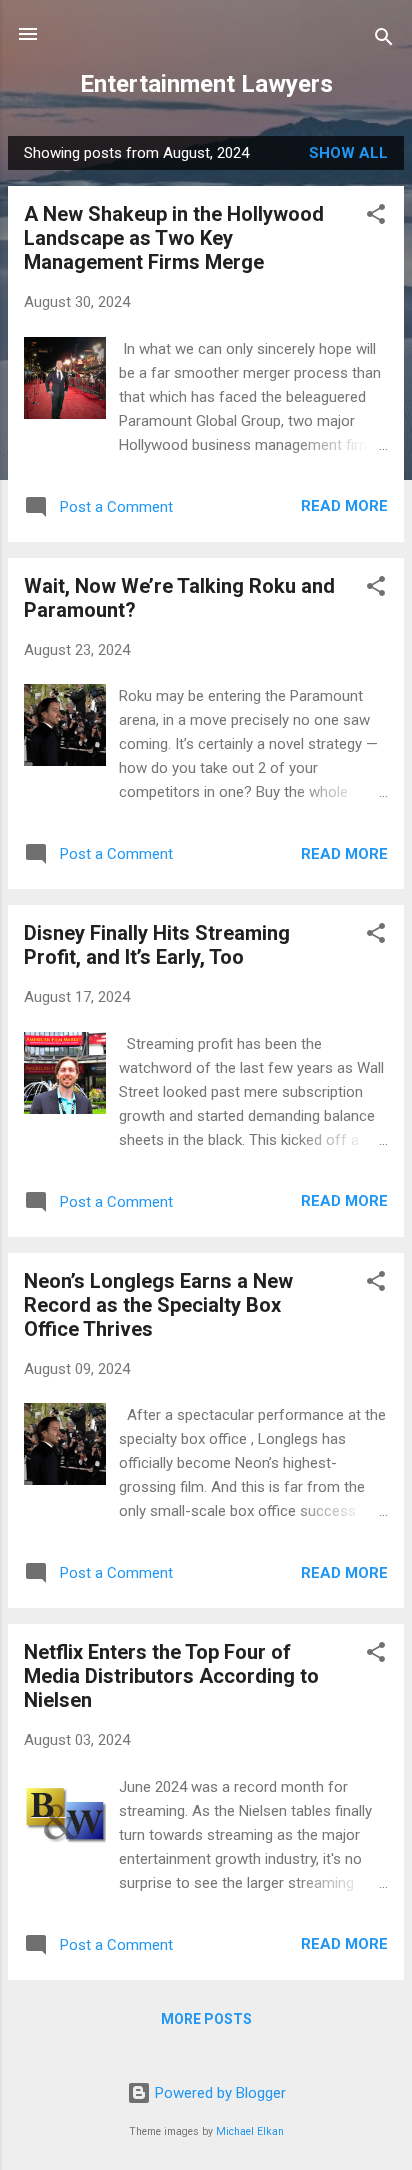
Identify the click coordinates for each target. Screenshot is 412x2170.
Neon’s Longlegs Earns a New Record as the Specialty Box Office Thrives (158, 1305)
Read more (344, 506)
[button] (376, 217)
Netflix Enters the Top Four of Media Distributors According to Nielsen (171, 1676)
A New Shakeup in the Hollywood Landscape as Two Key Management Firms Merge (174, 238)
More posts (206, 2019)
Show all (348, 153)
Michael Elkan (250, 2131)
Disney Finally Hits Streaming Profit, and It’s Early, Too (157, 945)
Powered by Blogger (218, 2093)
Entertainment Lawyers (206, 84)
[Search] (384, 40)
